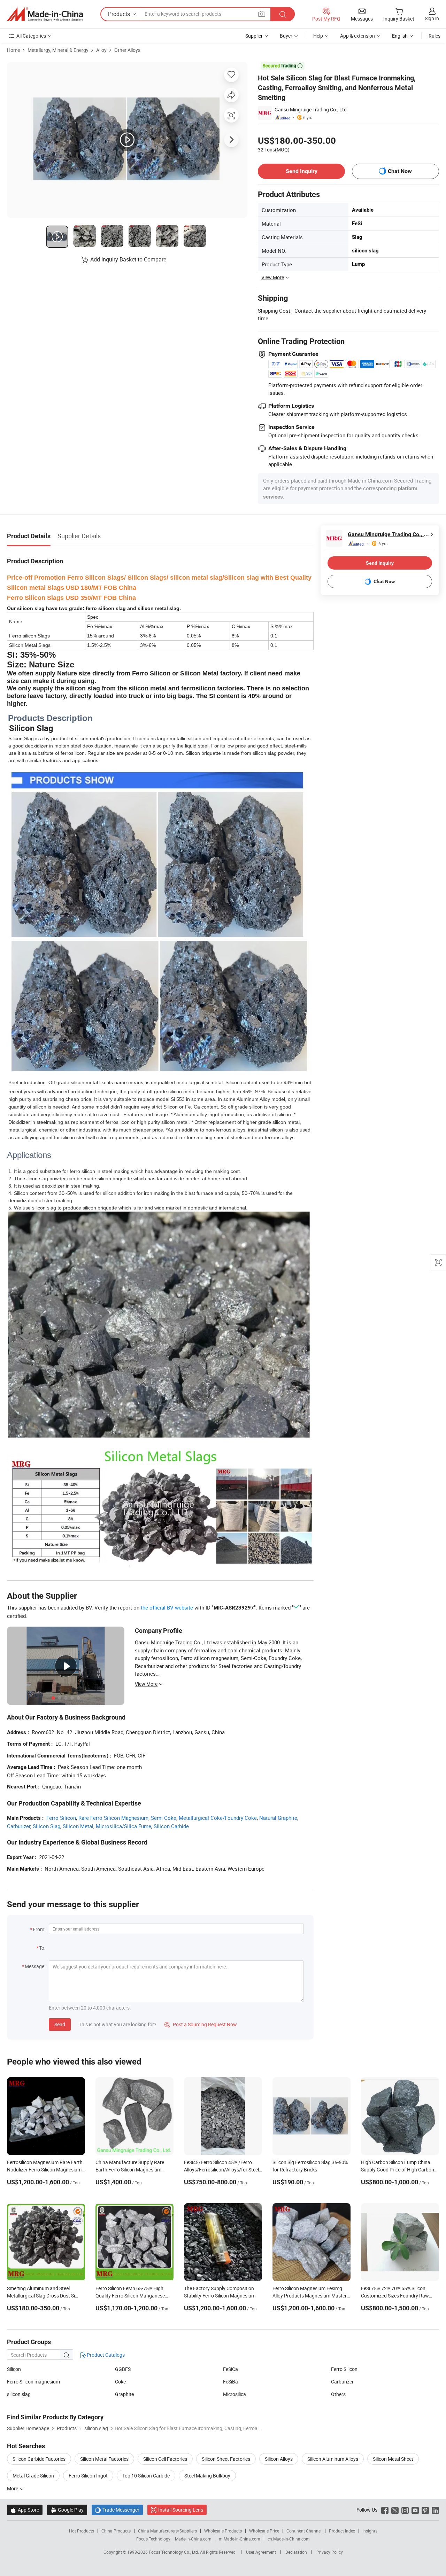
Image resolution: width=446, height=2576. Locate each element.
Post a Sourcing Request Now (201, 2024)
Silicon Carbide (171, 1826)
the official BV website (167, 1607)
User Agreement (261, 2552)
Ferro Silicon (61, 1818)
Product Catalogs (105, 2355)
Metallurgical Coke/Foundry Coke (218, 1818)
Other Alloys (127, 50)
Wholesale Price (264, 2531)
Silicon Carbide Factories (39, 2459)
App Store (25, 2510)
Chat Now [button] (400, 171)
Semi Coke (164, 1818)
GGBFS (123, 2369)
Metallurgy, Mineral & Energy (58, 50)
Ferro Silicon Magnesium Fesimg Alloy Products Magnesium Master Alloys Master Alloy (310, 2296)
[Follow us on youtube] (415, 2510)
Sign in (432, 18)
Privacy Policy (330, 2552)
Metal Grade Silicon (33, 2476)
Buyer (286, 36)
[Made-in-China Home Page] (45, 14)
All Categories (31, 36)
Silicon (14, 2369)
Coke (120, 2382)
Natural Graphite (278, 1818)
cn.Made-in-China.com (289, 2539)
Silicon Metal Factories (104, 2459)
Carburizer (19, 1826)
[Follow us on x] (395, 2510)
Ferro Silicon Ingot (88, 2476)
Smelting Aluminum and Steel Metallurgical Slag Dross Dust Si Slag (41, 2296)
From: (39, 1929)
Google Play (67, 2510)
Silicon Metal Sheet (393, 2459)
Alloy (101, 50)
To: (42, 1948)
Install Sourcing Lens (181, 2510)
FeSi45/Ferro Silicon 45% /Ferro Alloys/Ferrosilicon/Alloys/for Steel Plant (221, 2170)
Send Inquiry (302, 171)
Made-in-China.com (193, 2539)
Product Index (342, 2531)
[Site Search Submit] (283, 14)
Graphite (124, 2394)
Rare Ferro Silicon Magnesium (113, 1818)
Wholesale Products (223, 2531)
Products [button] (119, 14)
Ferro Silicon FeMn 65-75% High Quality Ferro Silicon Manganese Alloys (130, 2296)
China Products (116, 2531)
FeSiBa (230, 2382)
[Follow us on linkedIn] (435, 2510)
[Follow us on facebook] (385, 2510)
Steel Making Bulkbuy (207, 2476)
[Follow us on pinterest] (425, 2510)
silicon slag (19, 2394)
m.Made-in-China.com (240, 2539)
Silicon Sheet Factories (226, 2459)
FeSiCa (230, 2369)
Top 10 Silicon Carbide (146, 2476)
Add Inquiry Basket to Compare (128, 259)
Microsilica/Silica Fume (124, 1826)
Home (13, 50)
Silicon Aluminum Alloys (333, 2459)
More (13, 2488)
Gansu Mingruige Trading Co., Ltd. (311, 109)
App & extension (357, 36)
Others (338, 2394)
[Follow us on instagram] (405, 2510)
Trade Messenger (117, 2510)
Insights (370, 2531)
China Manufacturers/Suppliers (167, 2531)
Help (318, 36)
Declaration (296, 2552)
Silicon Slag (47, 1826)
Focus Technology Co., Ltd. (174, 2552)
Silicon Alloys (279, 2459)
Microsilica (234, 2394)
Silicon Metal (78, 1826)
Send (60, 2024)
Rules (435, 36)
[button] (262, 14)
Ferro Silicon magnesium (33, 2382)
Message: (35, 1966)
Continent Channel (304, 2531)
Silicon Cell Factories (165, 2459)
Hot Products (82, 2531)
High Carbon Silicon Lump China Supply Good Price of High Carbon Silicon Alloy (398, 2170)
